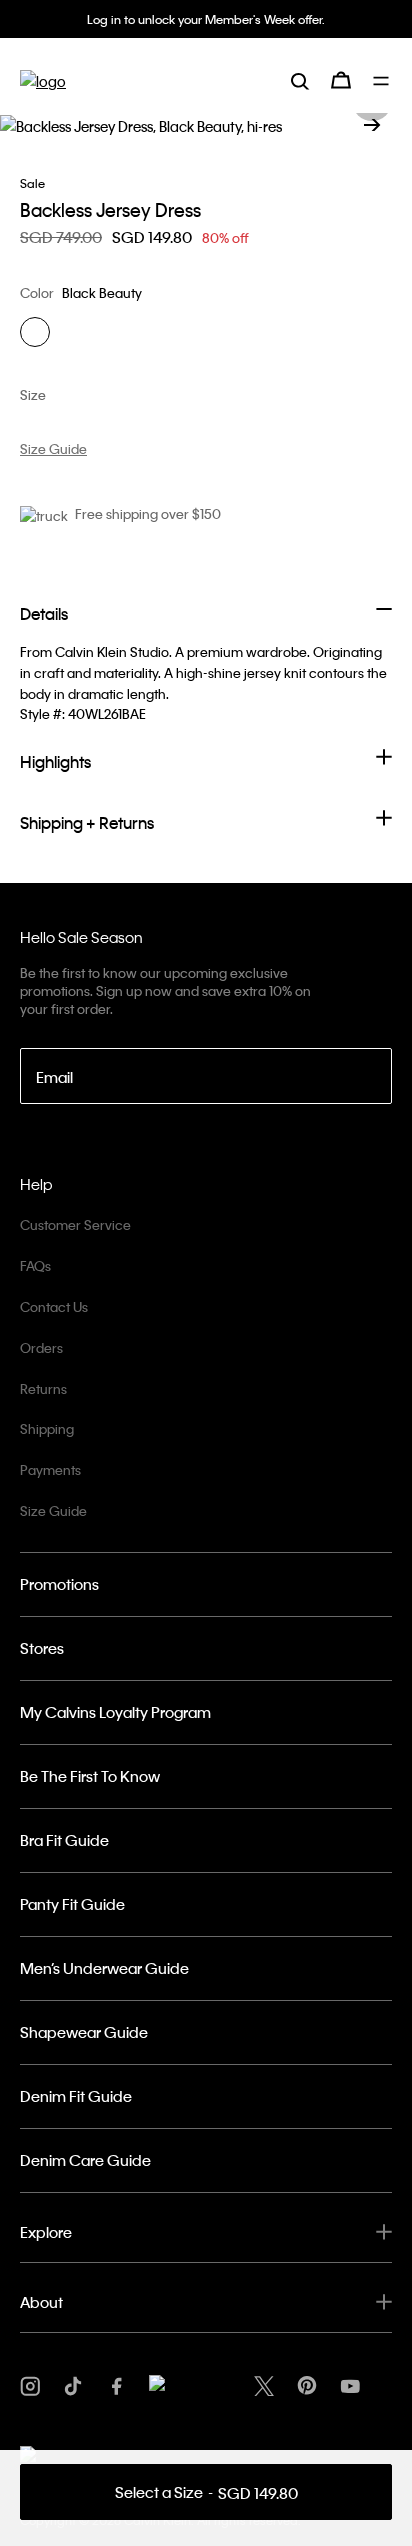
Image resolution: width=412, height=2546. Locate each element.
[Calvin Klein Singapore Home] (43, 80)
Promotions (59, 1584)
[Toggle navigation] (382, 81)
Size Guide (53, 1510)
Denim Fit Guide (76, 2096)
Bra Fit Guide (64, 1840)
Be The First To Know (90, 1776)
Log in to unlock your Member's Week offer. (206, 19)
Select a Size (206, 2492)
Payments (50, 1469)
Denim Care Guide (85, 2160)
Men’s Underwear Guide (104, 1968)
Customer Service (75, 1224)
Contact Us (54, 1306)
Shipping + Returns (87, 822)
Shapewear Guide (84, 2032)
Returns (43, 1388)
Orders (41, 1347)
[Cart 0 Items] (341, 80)
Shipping (47, 1428)
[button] (372, 125)
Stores (42, 1648)
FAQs (35, 1265)
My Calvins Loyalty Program (115, 1712)
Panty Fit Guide (72, 1904)
